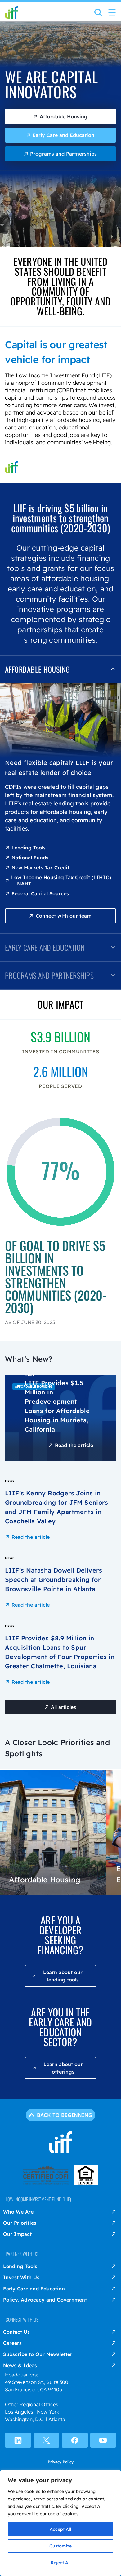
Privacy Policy (61, 2462)
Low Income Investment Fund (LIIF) (38, 2199)
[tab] (60, 669)
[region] (60, 2523)
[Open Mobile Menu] (112, 12)
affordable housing (65, 812)
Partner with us (22, 2254)
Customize (60, 2546)
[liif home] (11, 12)
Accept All (60, 2529)
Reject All (61, 2563)
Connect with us (22, 2319)
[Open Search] (98, 14)
